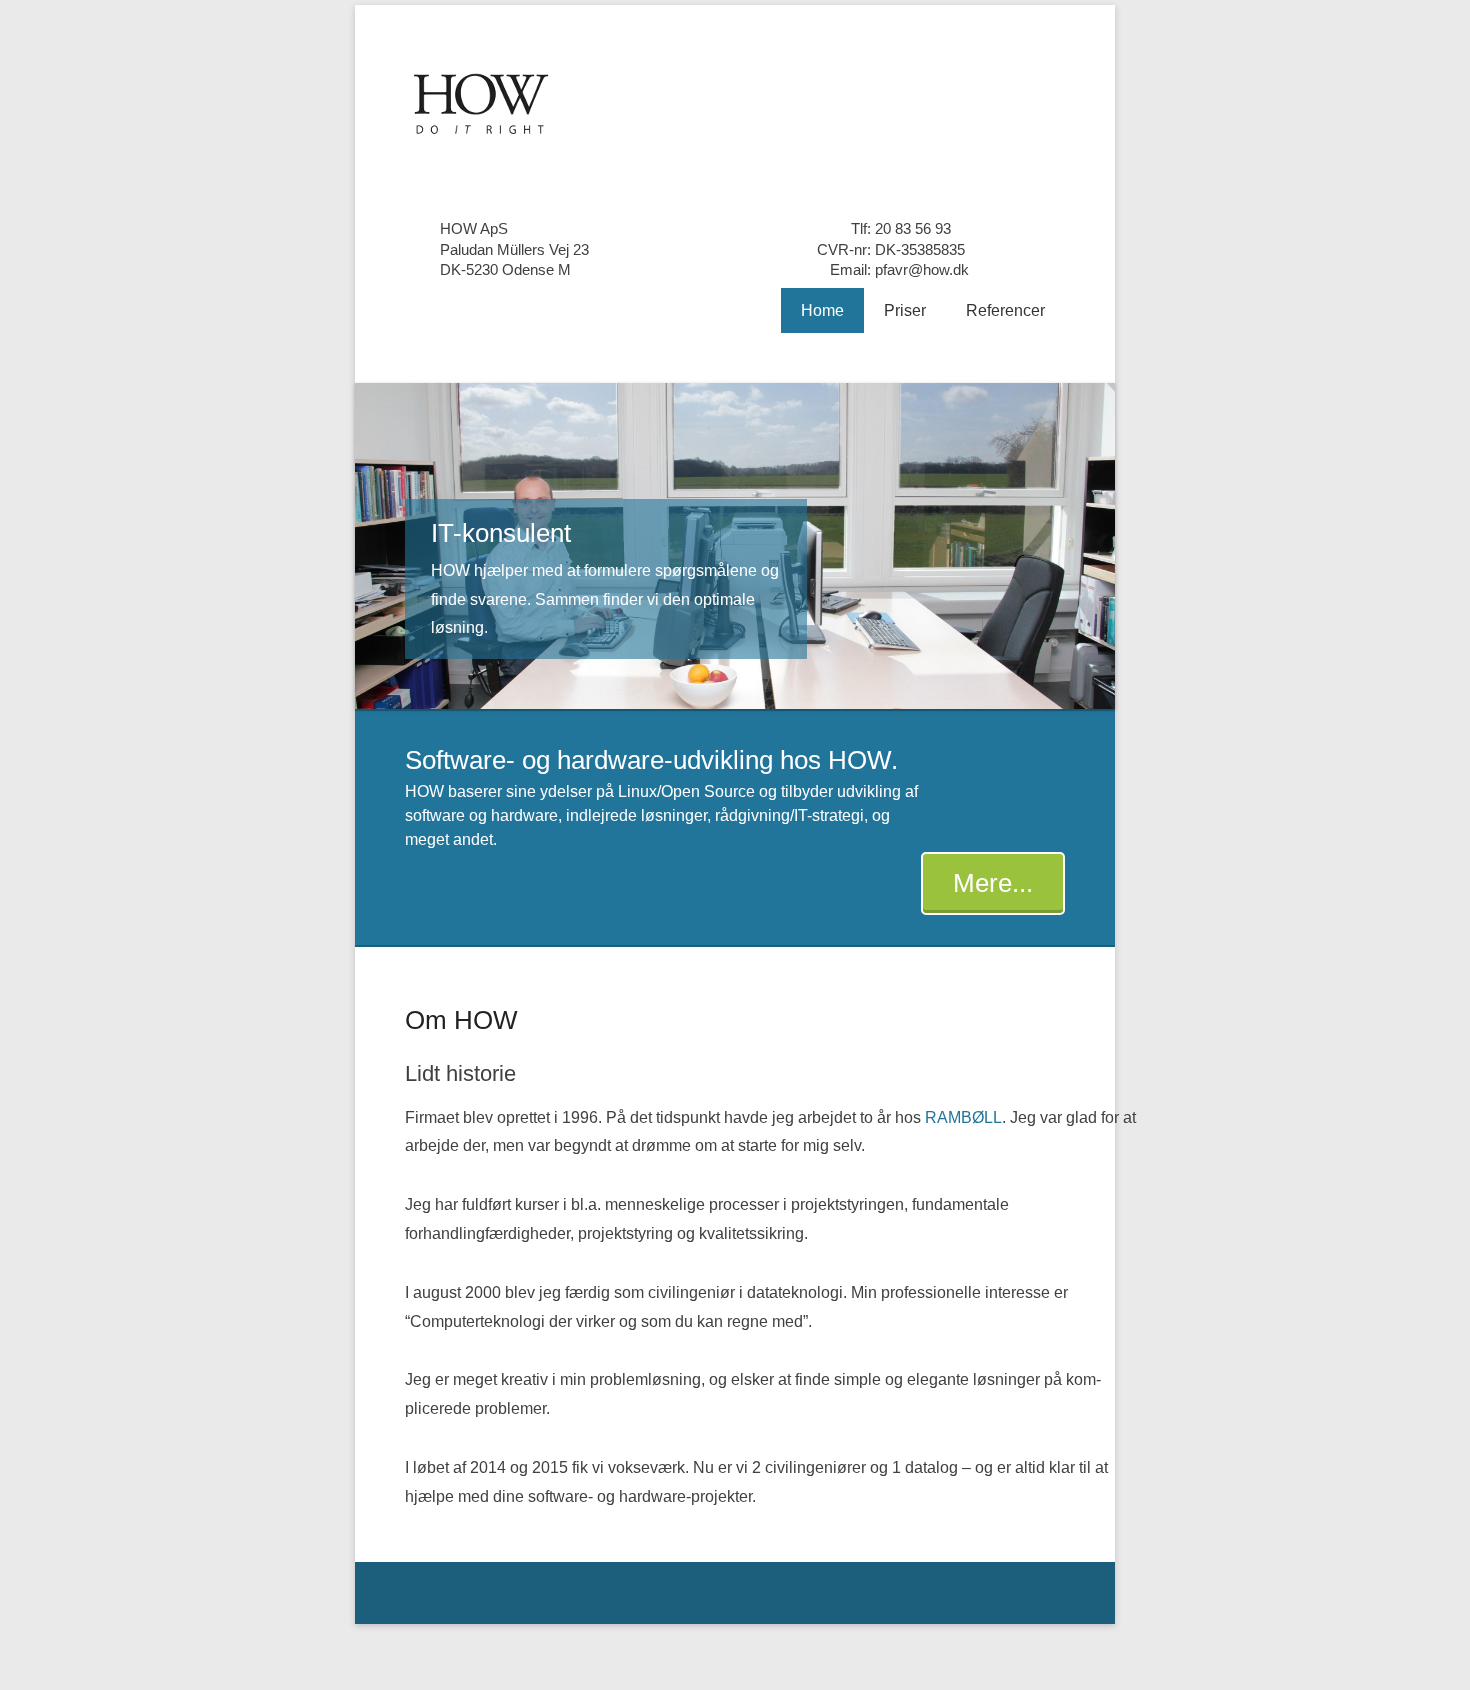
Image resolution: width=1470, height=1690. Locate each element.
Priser (905, 310)
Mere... (993, 883)
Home (822, 310)
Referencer (1005, 310)
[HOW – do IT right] (735, 102)
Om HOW (461, 1020)
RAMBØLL (963, 1117)
